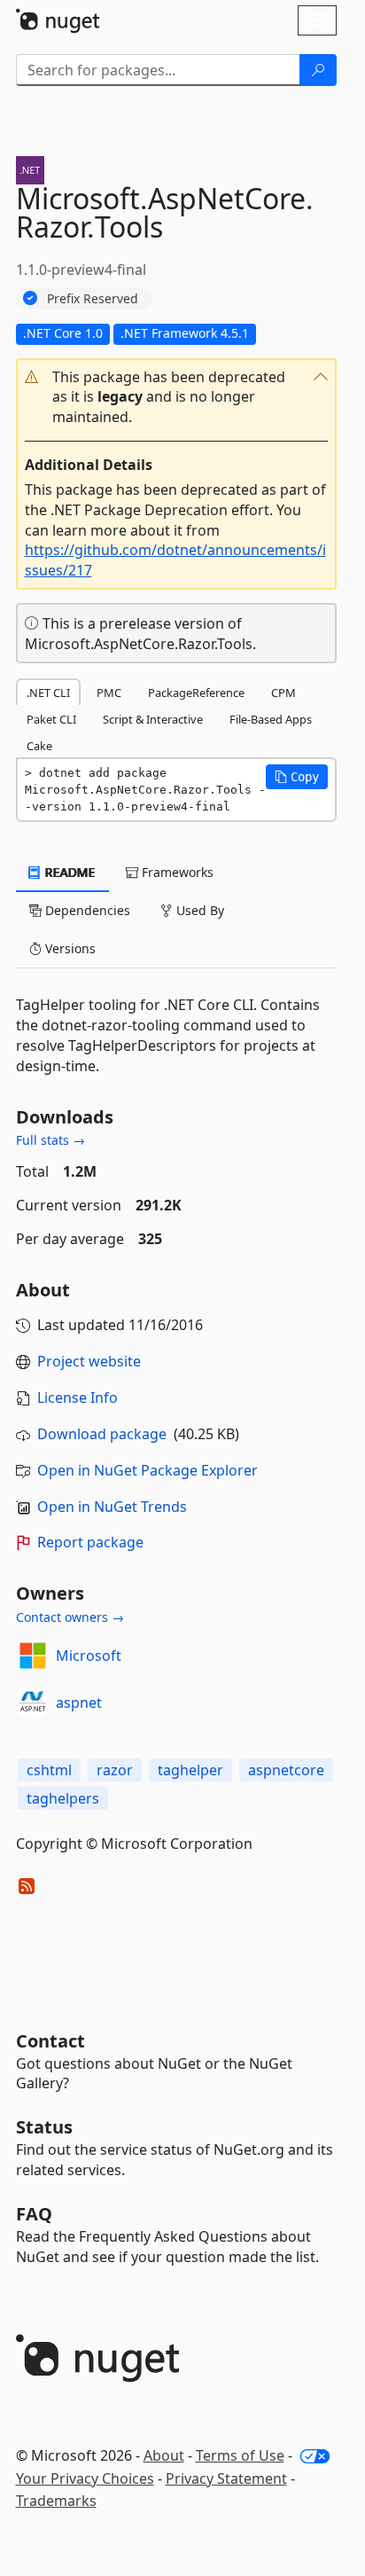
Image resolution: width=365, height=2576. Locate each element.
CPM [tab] (283, 693)
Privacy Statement (226, 2478)
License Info (78, 1398)
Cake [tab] (39, 746)
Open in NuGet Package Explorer (148, 1470)
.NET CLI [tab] (48, 693)
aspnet (79, 1703)
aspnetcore (286, 1770)
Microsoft (89, 1656)
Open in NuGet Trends (112, 1507)
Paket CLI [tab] (51, 719)
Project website (89, 1361)
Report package (90, 1542)
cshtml (49, 1770)
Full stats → (50, 1140)
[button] (176, 398)
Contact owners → (70, 1617)
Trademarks (56, 2501)
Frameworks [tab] (176, 872)
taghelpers (63, 1798)
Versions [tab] (69, 948)
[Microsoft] (33, 1656)
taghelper (190, 1770)
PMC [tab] (109, 693)
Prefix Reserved (93, 298)
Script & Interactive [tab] (153, 719)
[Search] (318, 70)
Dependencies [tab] (86, 910)
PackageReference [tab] (196, 693)
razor (115, 1770)
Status (44, 2127)
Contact (50, 2041)
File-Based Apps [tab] (271, 719)
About (164, 2455)
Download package (102, 1434)
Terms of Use (240, 2455)
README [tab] (69, 872)
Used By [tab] (198, 910)
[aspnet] (33, 1703)
